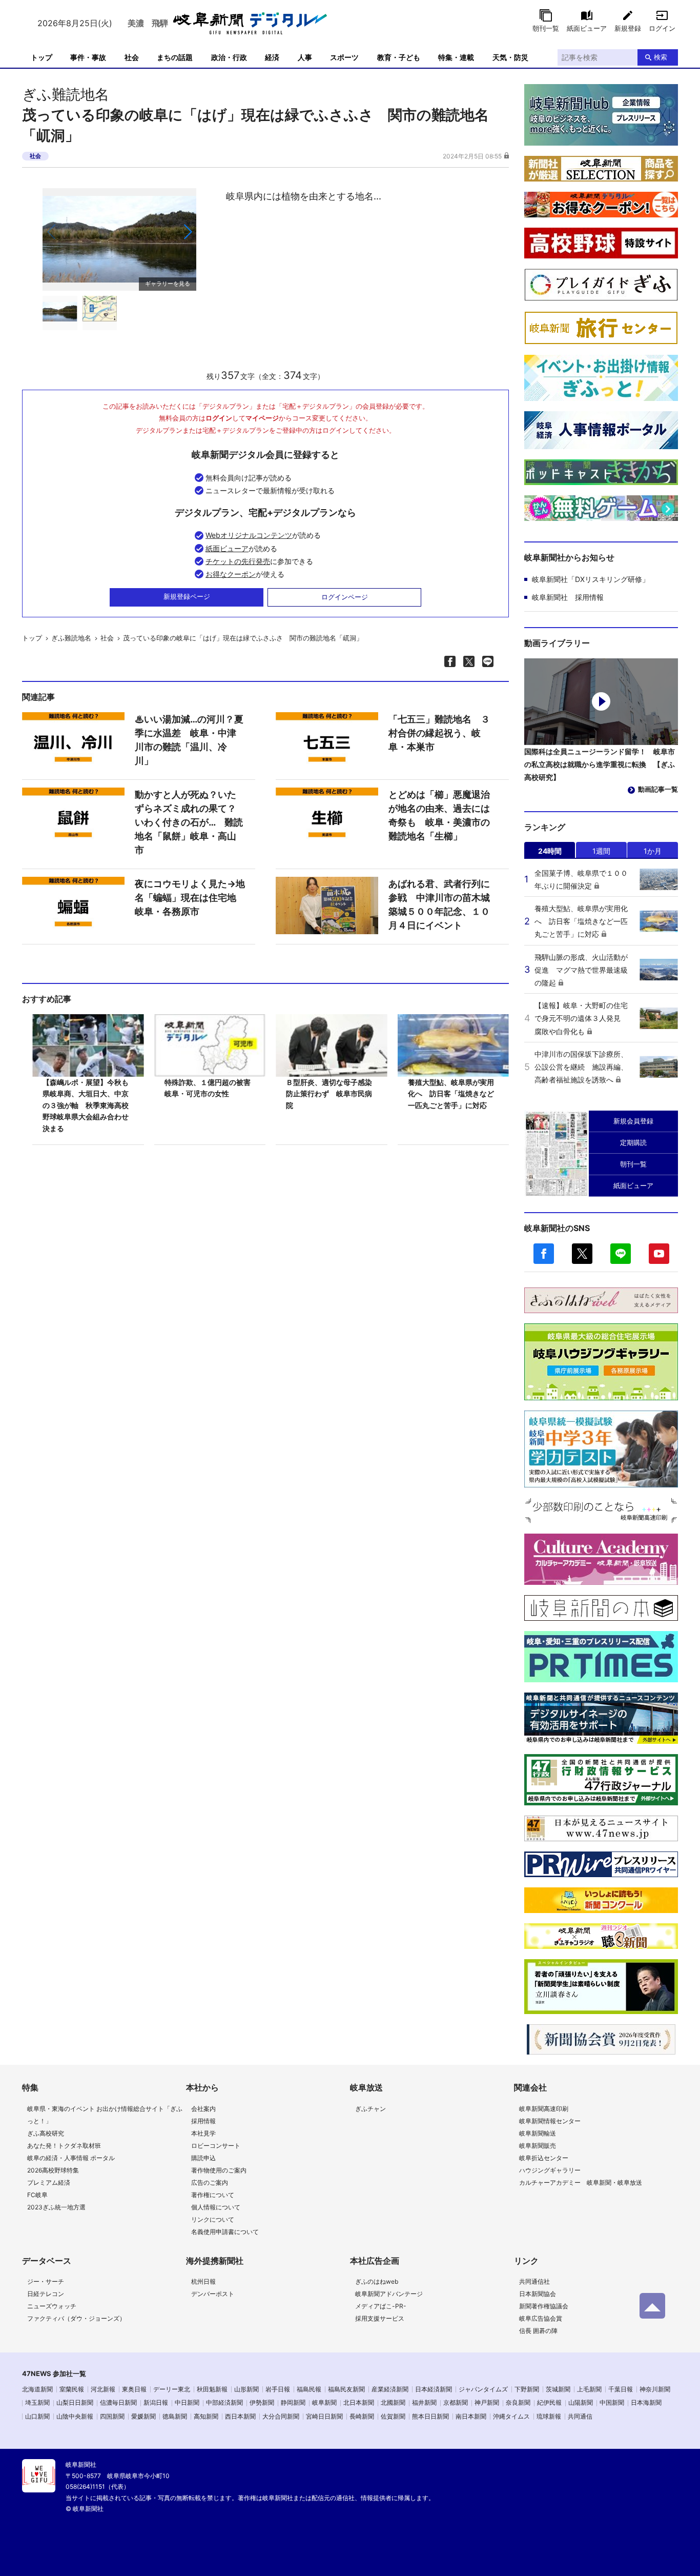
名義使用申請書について (225, 2232)
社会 (132, 57)
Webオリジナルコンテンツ (249, 535)
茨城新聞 (558, 2389)
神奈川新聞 (655, 2389)
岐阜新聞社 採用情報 (568, 597)
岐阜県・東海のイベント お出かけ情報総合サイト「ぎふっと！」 (105, 2115)
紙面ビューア (587, 28)
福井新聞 (424, 2402)
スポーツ (344, 57)
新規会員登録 (633, 1121)
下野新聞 (527, 2389)
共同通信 (580, 2416)
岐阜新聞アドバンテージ (389, 2294)
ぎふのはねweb (377, 2281)
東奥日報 (134, 2389)
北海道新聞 (37, 2389)
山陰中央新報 (75, 2416)
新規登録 (628, 28)
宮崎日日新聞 (324, 2416)
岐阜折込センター (544, 2158)
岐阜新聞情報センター (550, 2121)
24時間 (550, 851)
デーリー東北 (172, 2389)
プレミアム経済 (49, 2182)
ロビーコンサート (216, 2146)
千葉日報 (621, 2389)
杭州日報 (203, 2281)
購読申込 (203, 2158)
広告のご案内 (210, 2182)
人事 (305, 57)
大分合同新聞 (281, 2416)
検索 (661, 57)
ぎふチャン (370, 2109)
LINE (621, 1254)
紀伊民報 (549, 2402)
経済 (272, 57)
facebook (544, 1254)
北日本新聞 (359, 2402)
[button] (187, 232)
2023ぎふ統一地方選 (56, 2207)
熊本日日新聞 (430, 2416)
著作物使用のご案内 (219, 2170)
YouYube (659, 1254)
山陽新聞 (581, 2402)
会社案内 (203, 2109)
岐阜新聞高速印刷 (544, 2109)
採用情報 (203, 2121)
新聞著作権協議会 (544, 2306)
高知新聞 (206, 2416)
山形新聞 (246, 2389)
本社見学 (203, 2133)
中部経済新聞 (224, 2402)
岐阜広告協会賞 (541, 2318)
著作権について (213, 2195)
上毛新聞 (589, 2389)
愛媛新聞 (143, 2416)
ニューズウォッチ (52, 2306)
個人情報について (216, 2207)
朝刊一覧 (546, 28)
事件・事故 (88, 57)
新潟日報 (156, 2402)
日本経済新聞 (434, 2389)
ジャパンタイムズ (483, 2389)
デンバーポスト (213, 2294)
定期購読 (633, 1142)
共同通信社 (534, 2281)
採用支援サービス (380, 2318)
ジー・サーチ (46, 2281)
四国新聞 (112, 2416)
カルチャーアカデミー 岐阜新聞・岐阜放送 (581, 2182)
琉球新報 (549, 2416)
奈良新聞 (518, 2402)
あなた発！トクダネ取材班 (64, 2146)
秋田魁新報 (212, 2389)
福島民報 (309, 2389)
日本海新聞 (646, 2402)
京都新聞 (456, 2402)
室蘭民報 (72, 2389)
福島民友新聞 (346, 2389)
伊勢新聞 (262, 2402)
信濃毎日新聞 (118, 2402)
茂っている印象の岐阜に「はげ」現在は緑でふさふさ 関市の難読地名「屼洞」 (243, 638)
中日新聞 (187, 2402)
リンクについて (213, 2219)
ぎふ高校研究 (46, 2133)
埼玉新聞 (37, 2402)
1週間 (601, 851)
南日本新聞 (471, 2416)
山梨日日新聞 (75, 2402)
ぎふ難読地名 (66, 94)
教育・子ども (399, 57)
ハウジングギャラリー (550, 2170)
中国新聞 (612, 2402)
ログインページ (345, 597)
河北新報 (103, 2389)
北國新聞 (393, 2402)
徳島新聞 (175, 2416)
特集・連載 (456, 57)
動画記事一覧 (658, 789)
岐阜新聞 (324, 2402)
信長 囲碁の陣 (538, 2331)
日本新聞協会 (538, 2294)
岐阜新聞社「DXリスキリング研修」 (591, 579)
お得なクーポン (231, 574)
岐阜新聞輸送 (538, 2133)
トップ (42, 57)
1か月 (653, 851)
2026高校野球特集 (53, 2170)
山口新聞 (37, 2416)
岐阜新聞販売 (538, 2146)
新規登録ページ (187, 596)
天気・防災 (510, 57)
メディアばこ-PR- (381, 2306)
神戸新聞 (487, 2402)
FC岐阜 (37, 2195)
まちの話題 (175, 57)
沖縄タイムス (511, 2416)
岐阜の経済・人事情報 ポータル (71, 2158)
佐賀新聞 (393, 2416)
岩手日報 (278, 2389)
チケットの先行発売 (238, 561)
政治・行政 (229, 57)
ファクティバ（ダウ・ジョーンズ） (76, 2318)
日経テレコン (46, 2294)
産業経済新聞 (390, 2389)
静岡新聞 (293, 2402)
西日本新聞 (240, 2416)
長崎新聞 (362, 2416)
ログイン (662, 28)
